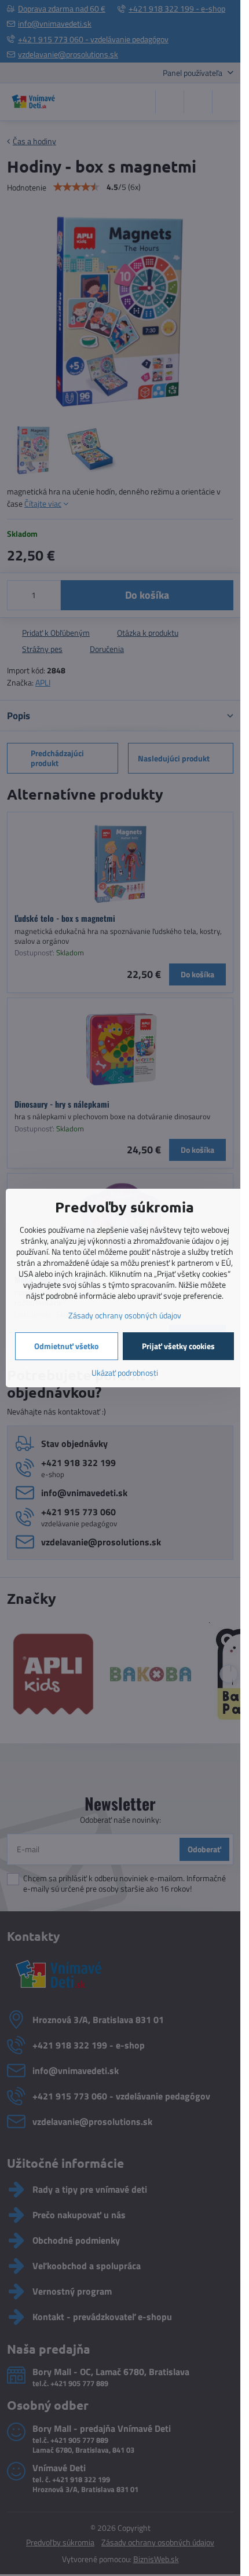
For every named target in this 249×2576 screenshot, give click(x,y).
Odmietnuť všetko (66, 1346)
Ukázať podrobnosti (125, 1373)
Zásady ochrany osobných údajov (125, 1315)
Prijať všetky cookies (178, 1346)
